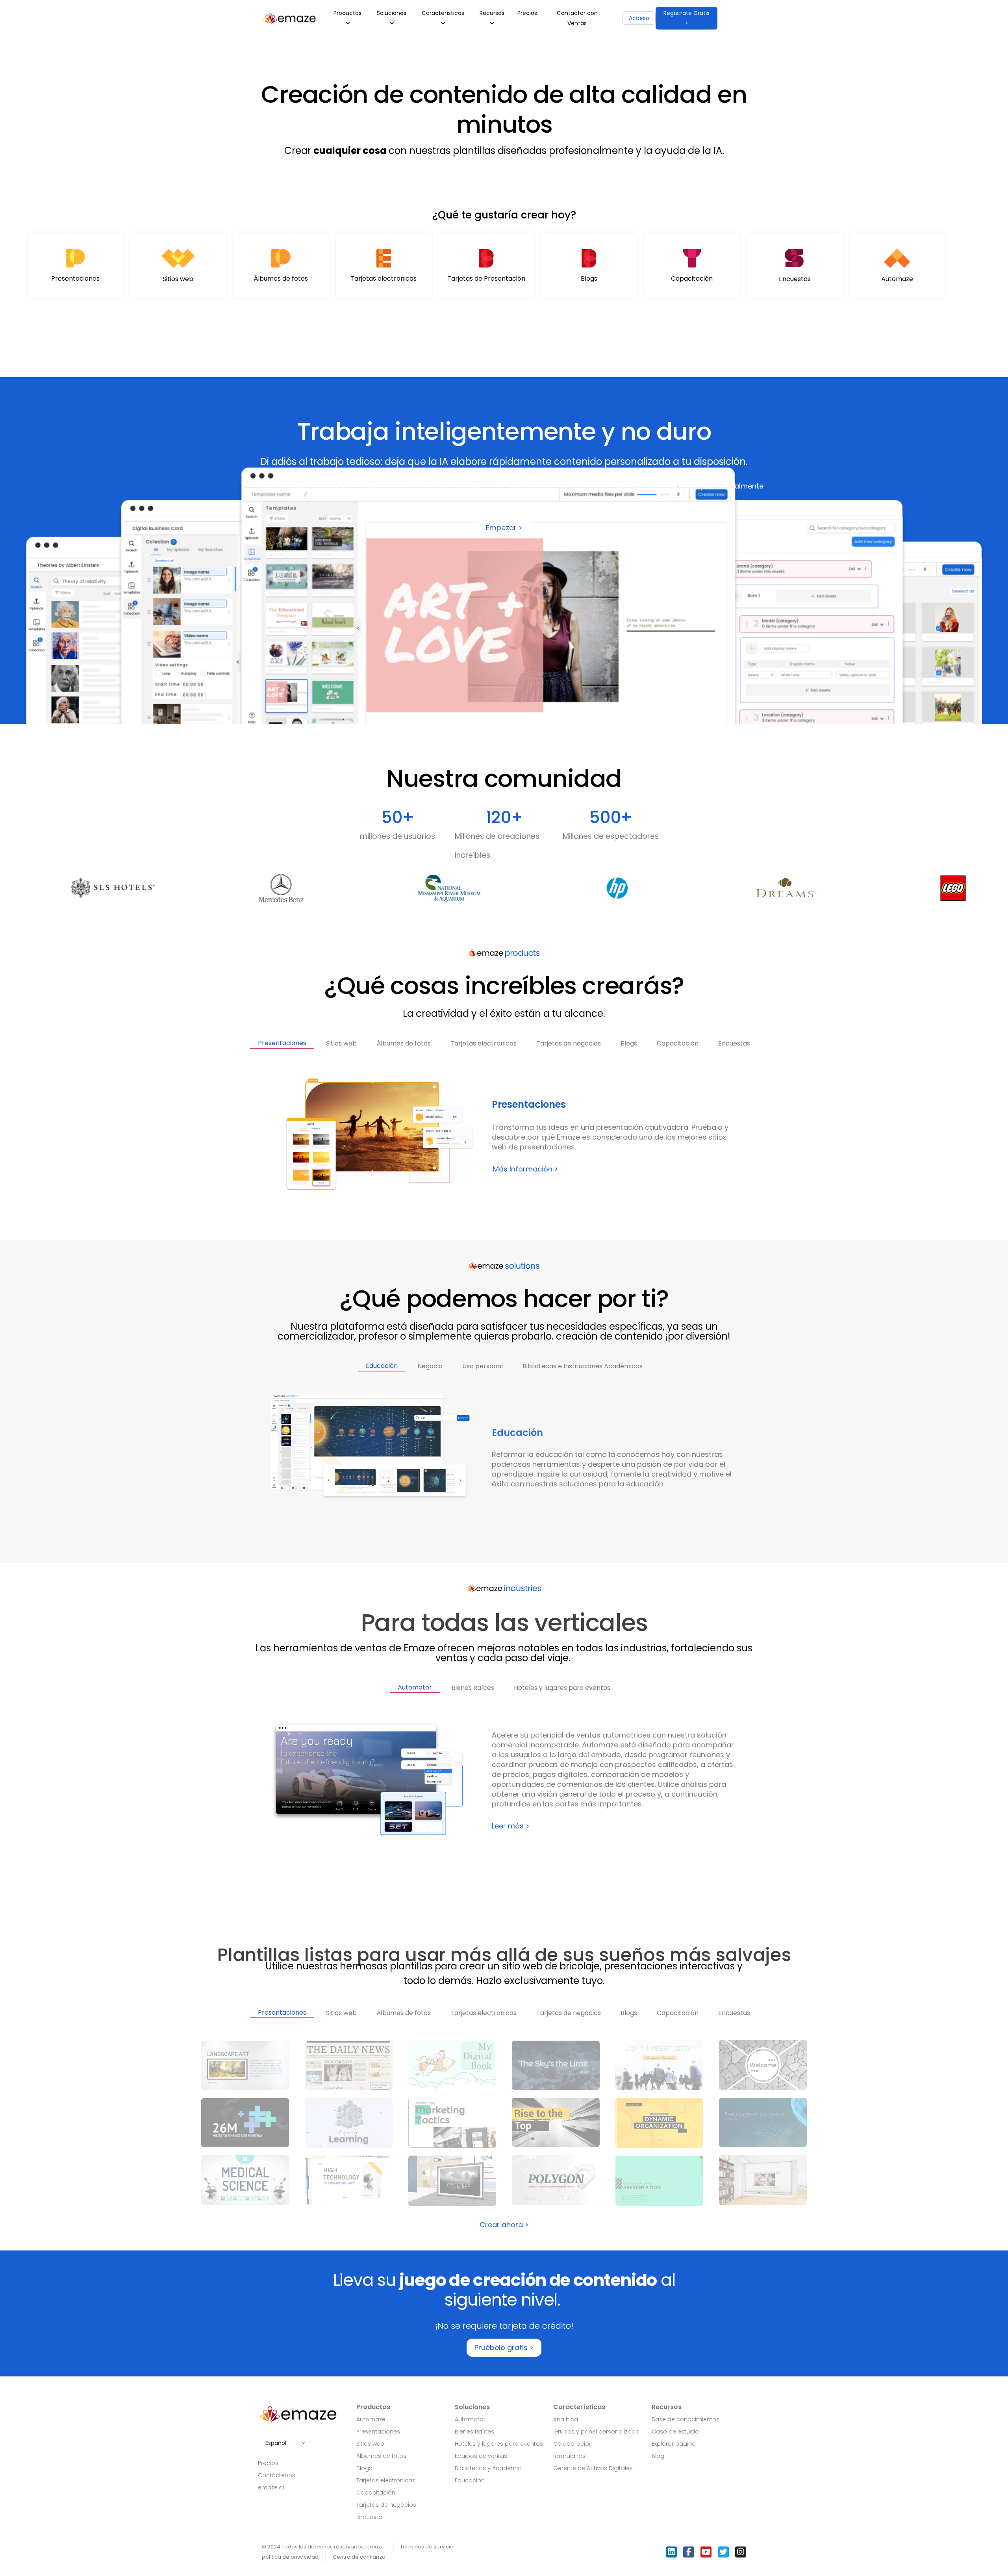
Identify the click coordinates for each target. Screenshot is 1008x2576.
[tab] (282, 1040)
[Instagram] (741, 2552)
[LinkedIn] (671, 2552)
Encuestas (795, 279)
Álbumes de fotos (281, 279)
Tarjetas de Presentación (486, 279)
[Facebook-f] (689, 2552)
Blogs (589, 279)
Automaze (897, 279)
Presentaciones (75, 279)
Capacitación (692, 279)
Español (276, 2443)
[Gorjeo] (723, 2552)
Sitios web (178, 279)
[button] (687, 18)
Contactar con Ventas (577, 18)
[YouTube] (706, 2552)
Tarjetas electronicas (384, 279)
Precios (527, 13)
